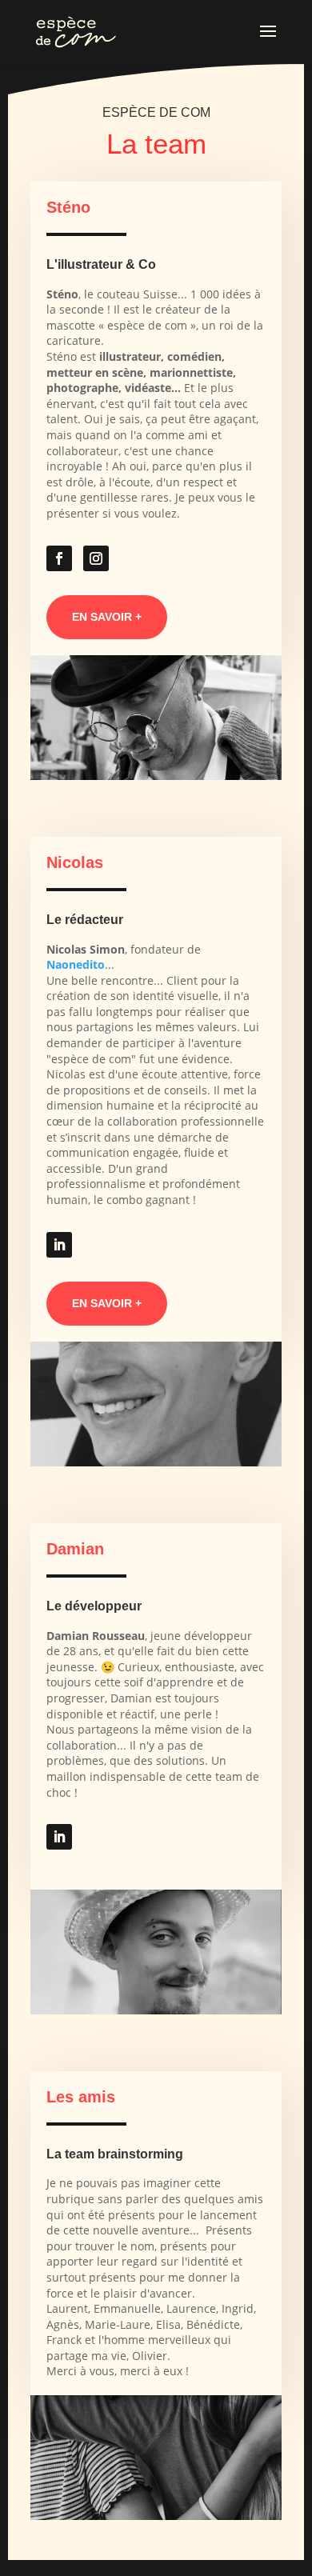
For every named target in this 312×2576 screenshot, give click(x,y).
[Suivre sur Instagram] (96, 558)
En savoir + (107, 617)
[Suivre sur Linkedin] (59, 1245)
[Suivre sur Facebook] (59, 558)
